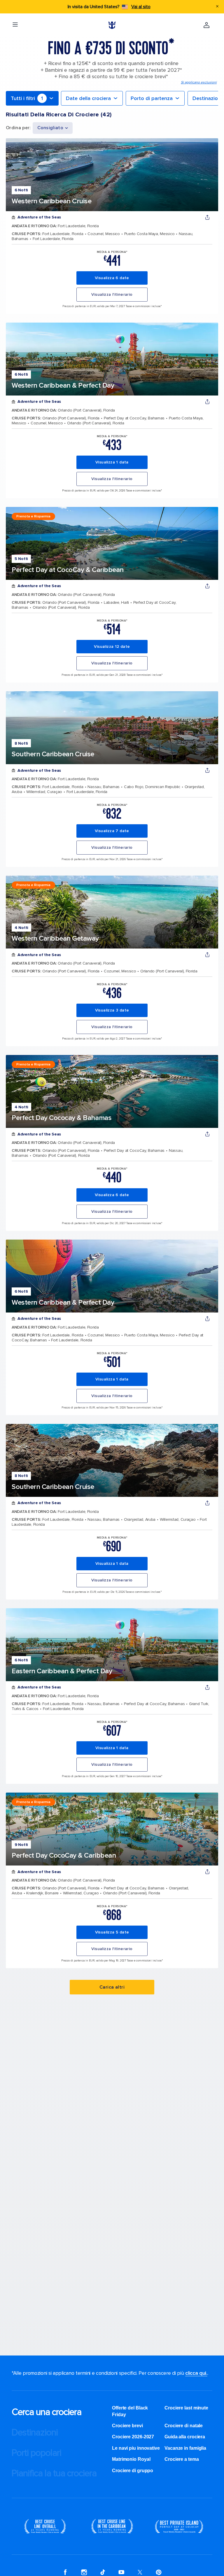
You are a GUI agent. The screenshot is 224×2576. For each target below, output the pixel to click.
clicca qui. (196, 2373)
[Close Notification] (217, 7)
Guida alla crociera (185, 2437)
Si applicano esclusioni (199, 82)
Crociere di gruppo (133, 2471)
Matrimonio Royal (131, 2459)
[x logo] (140, 2572)
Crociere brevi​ (127, 2426)
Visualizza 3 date (112, 1010)
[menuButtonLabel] (15, 25)
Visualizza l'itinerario (112, 294)
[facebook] (65, 2572)
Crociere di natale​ (184, 2426)
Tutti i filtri (27, 98)
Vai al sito (141, 7)
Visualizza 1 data (112, 462)
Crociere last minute (186, 2408)
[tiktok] (103, 2572)
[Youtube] (121, 2572)
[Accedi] (206, 25)
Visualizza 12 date (112, 646)
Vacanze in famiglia (185, 2448)
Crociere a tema (182, 2459)
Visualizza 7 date (112, 831)
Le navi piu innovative (136, 2448)
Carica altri (112, 1987)
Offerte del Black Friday (130, 2411)
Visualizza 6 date (112, 278)
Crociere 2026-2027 (133, 2437)
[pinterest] (159, 2572)
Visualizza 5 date (112, 1932)
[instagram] (84, 2572)
